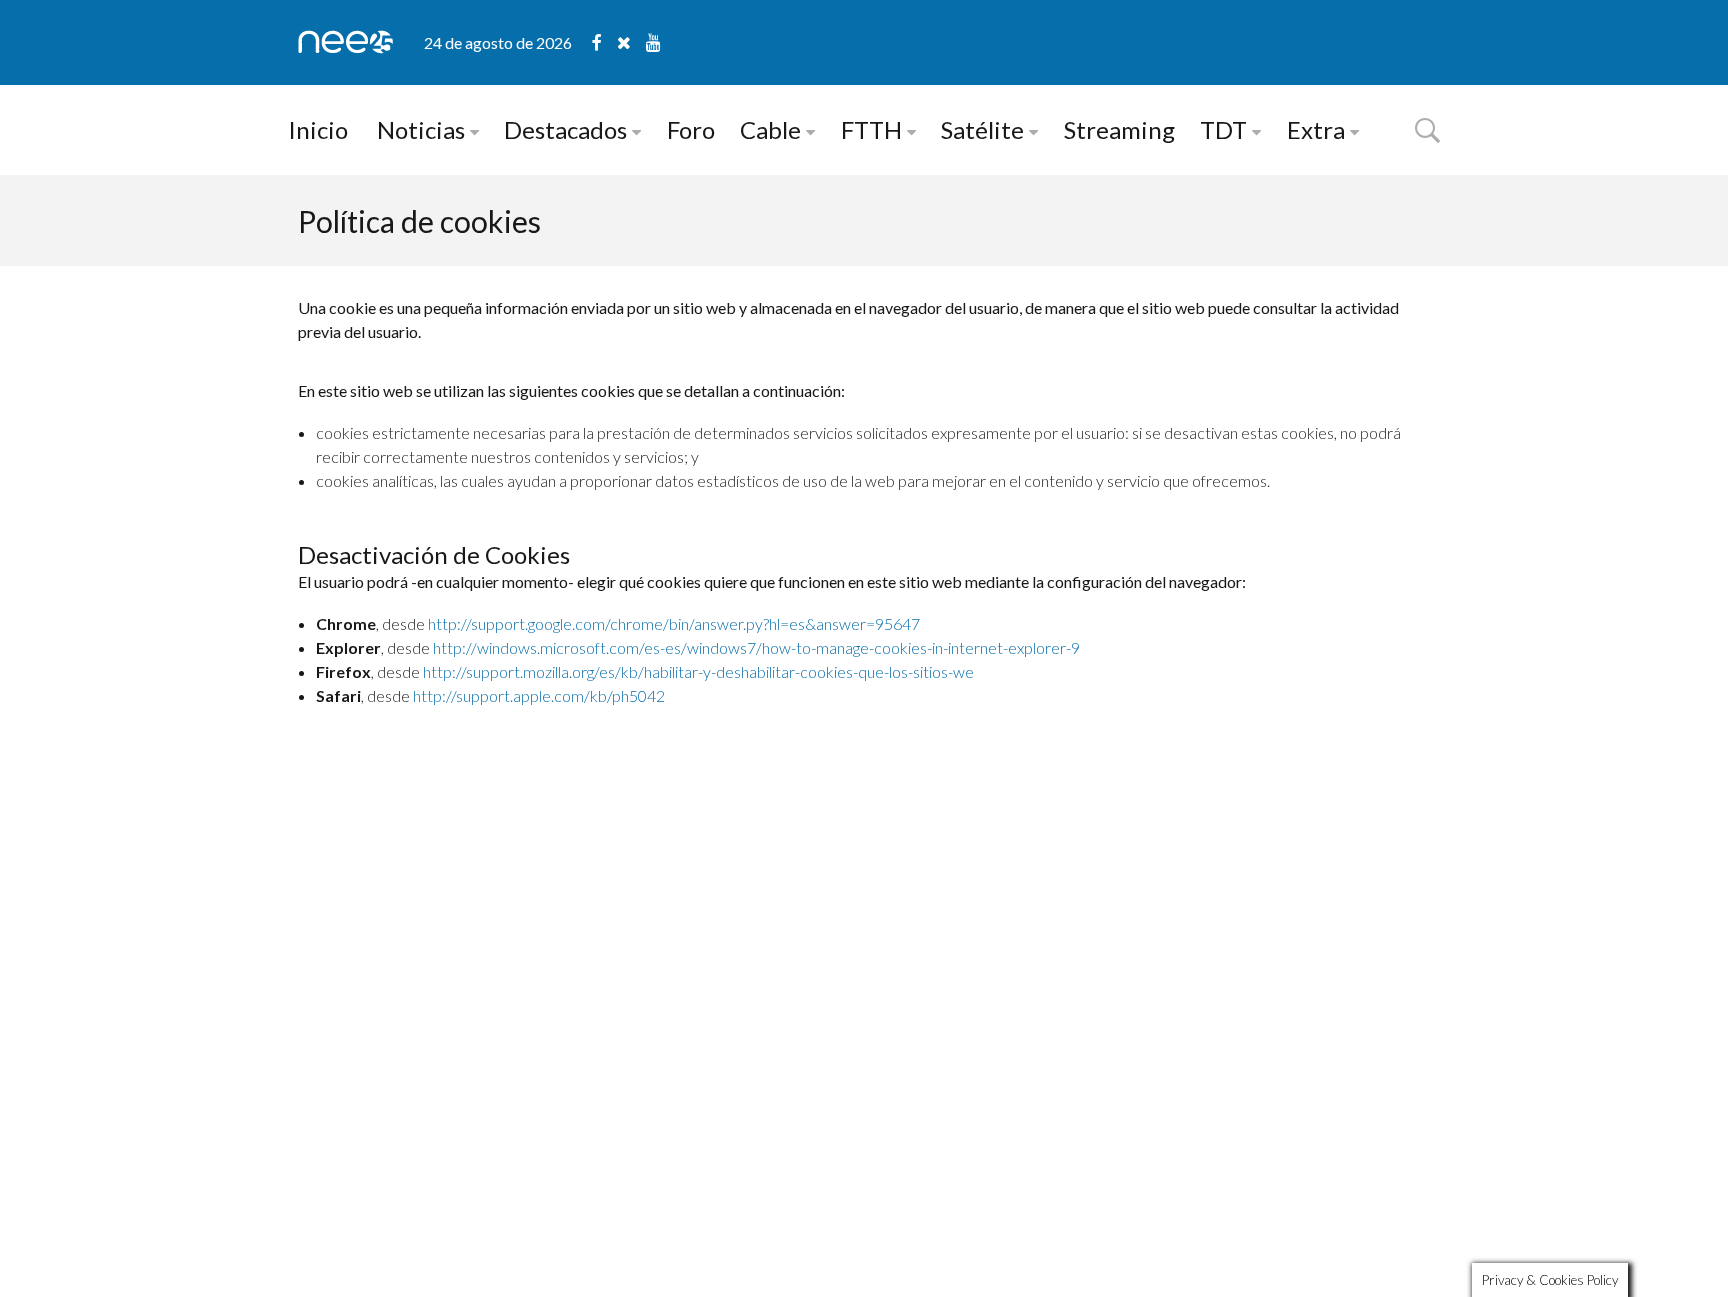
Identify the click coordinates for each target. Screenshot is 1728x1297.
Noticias (421, 129)
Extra (1316, 129)
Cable (770, 129)
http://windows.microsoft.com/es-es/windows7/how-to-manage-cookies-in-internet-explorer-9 (756, 647)
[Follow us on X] (631, 42)
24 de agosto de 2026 (498, 42)
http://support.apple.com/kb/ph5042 (539, 695)
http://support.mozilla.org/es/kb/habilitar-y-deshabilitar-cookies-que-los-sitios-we (698, 671)
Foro (691, 129)
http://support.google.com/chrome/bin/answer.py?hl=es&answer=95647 (674, 623)
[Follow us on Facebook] (604, 42)
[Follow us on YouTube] (653, 42)
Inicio (318, 129)
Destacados (565, 129)
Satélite (982, 129)
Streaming (1119, 129)
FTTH (871, 129)
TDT (1223, 129)
